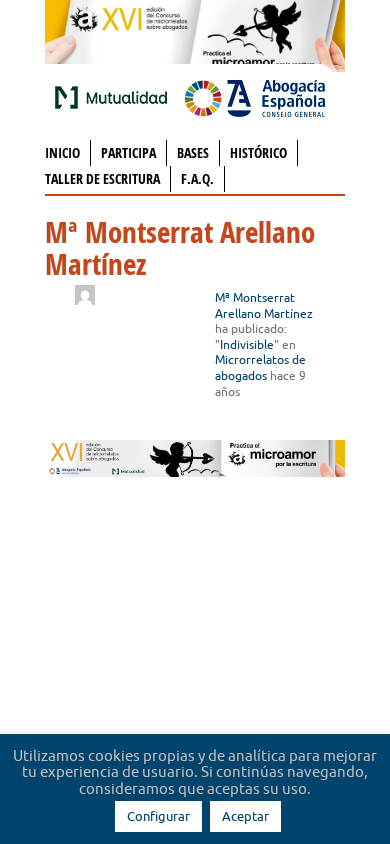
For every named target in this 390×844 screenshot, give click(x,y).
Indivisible (247, 344)
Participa (128, 152)
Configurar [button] (158, 816)
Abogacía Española (255, 97)
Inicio (62, 152)
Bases (193, 152)
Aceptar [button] (245, 816)
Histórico (258, 152)
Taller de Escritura (102, 178)
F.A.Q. (197, 178)
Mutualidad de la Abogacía (115, 97)
